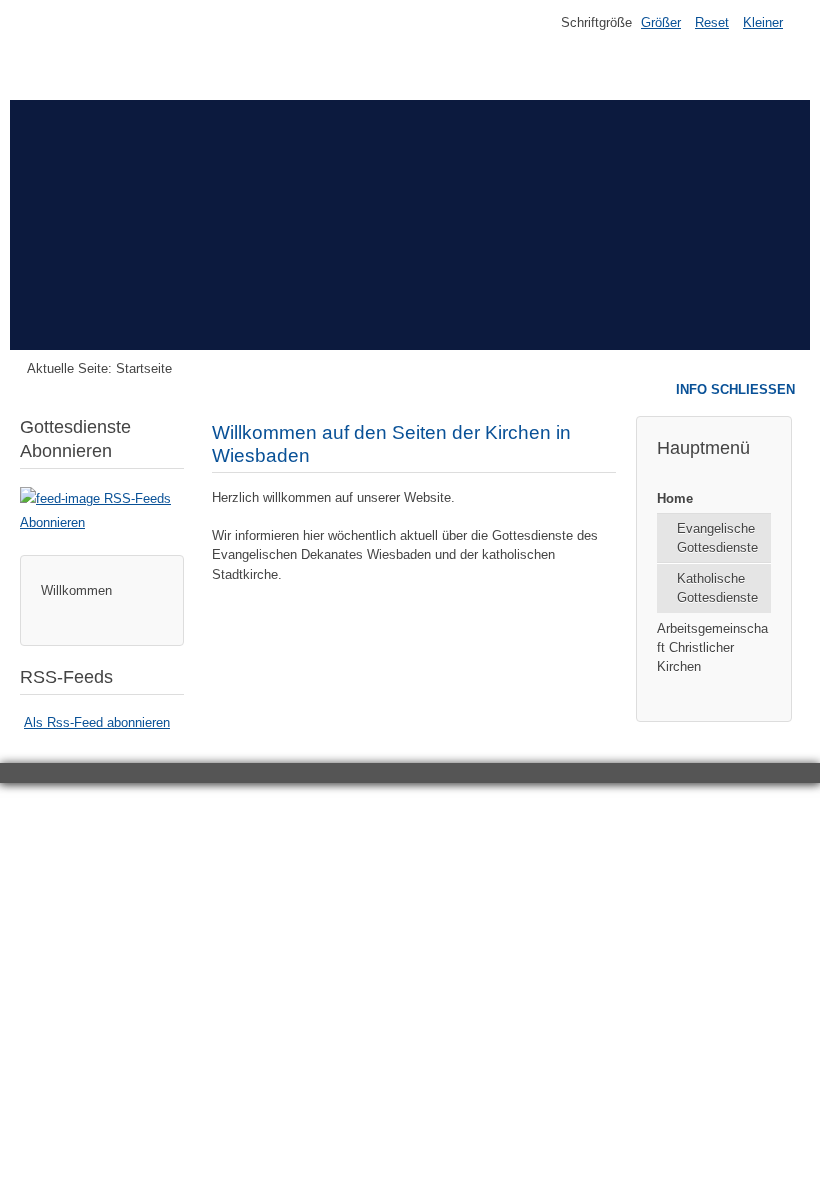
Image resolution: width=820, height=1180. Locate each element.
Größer (661, 22)
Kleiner (763, 22)
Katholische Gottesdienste (717, 588)
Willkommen (76, 590)
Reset (712, 22)
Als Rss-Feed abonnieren (97, 722)
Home (675, 498)
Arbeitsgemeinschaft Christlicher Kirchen (712, 647)
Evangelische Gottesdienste (717, 538)
